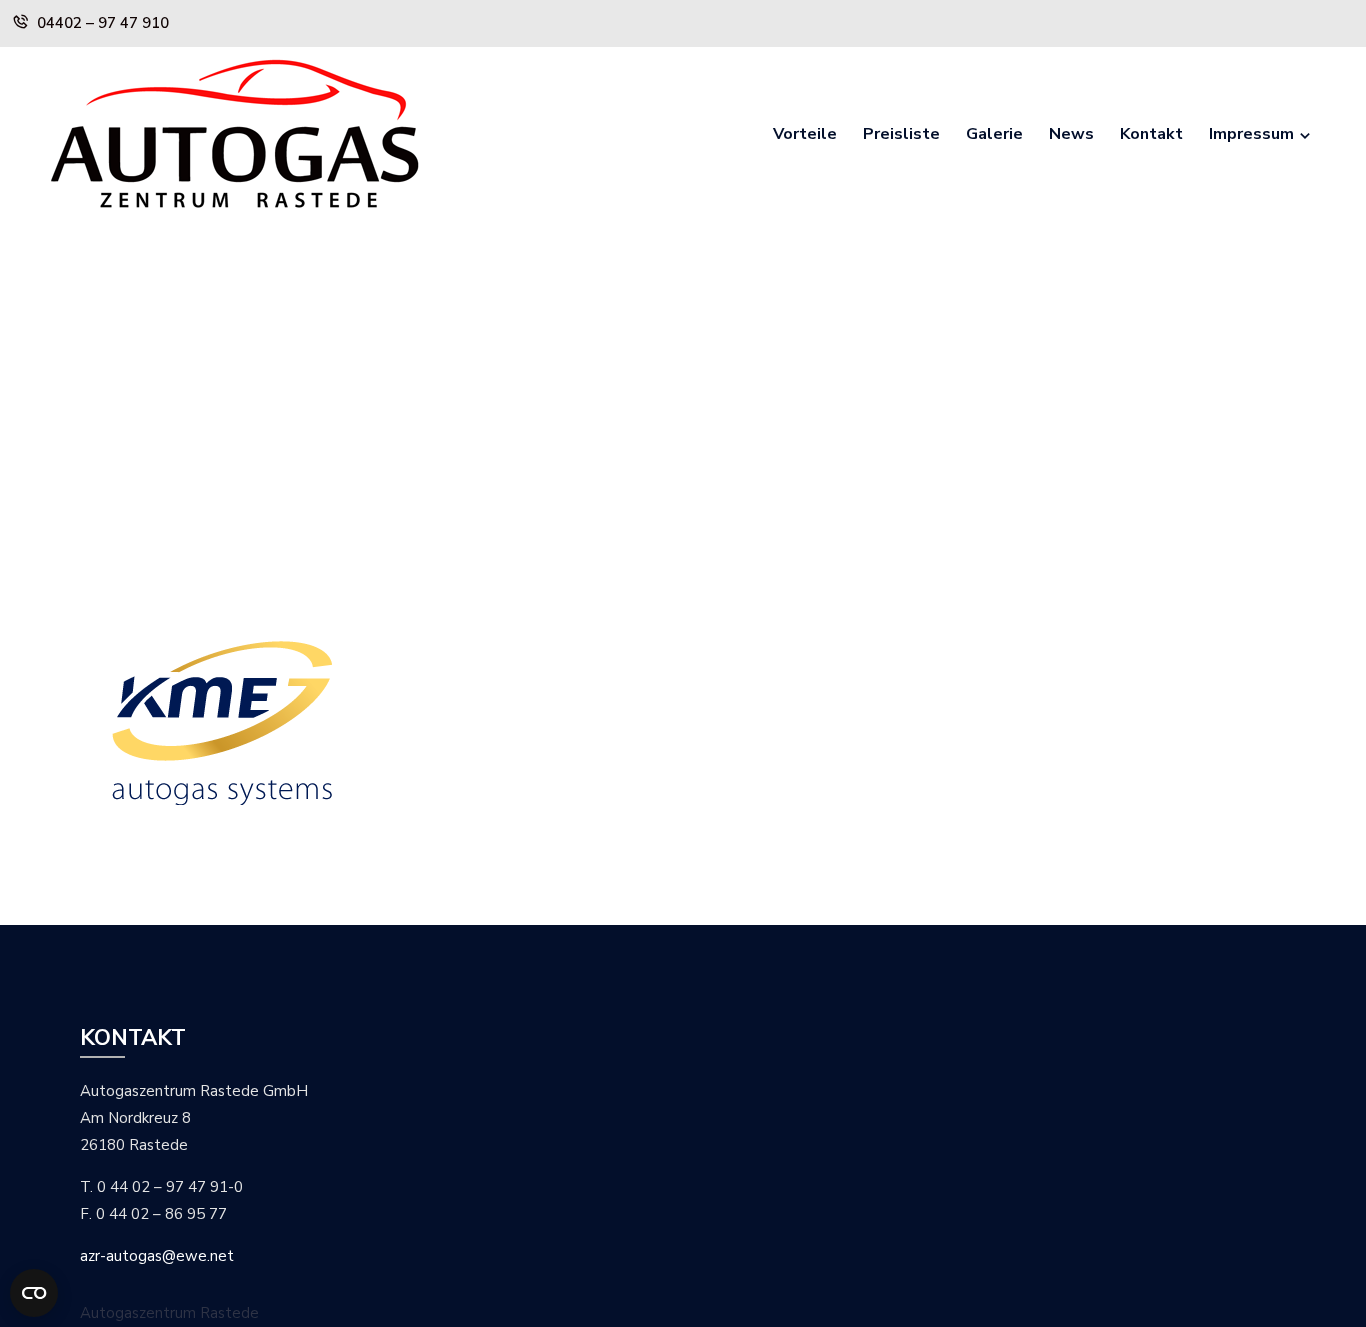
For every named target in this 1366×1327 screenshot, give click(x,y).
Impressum (1251, 134)
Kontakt (1151, 134)
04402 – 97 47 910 (103, 23)
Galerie (994, 134)
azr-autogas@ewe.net (157, 1256)
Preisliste (901, 134)
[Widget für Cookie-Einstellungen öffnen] (34, 1293)
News (1071, 134)
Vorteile (805, 134)
